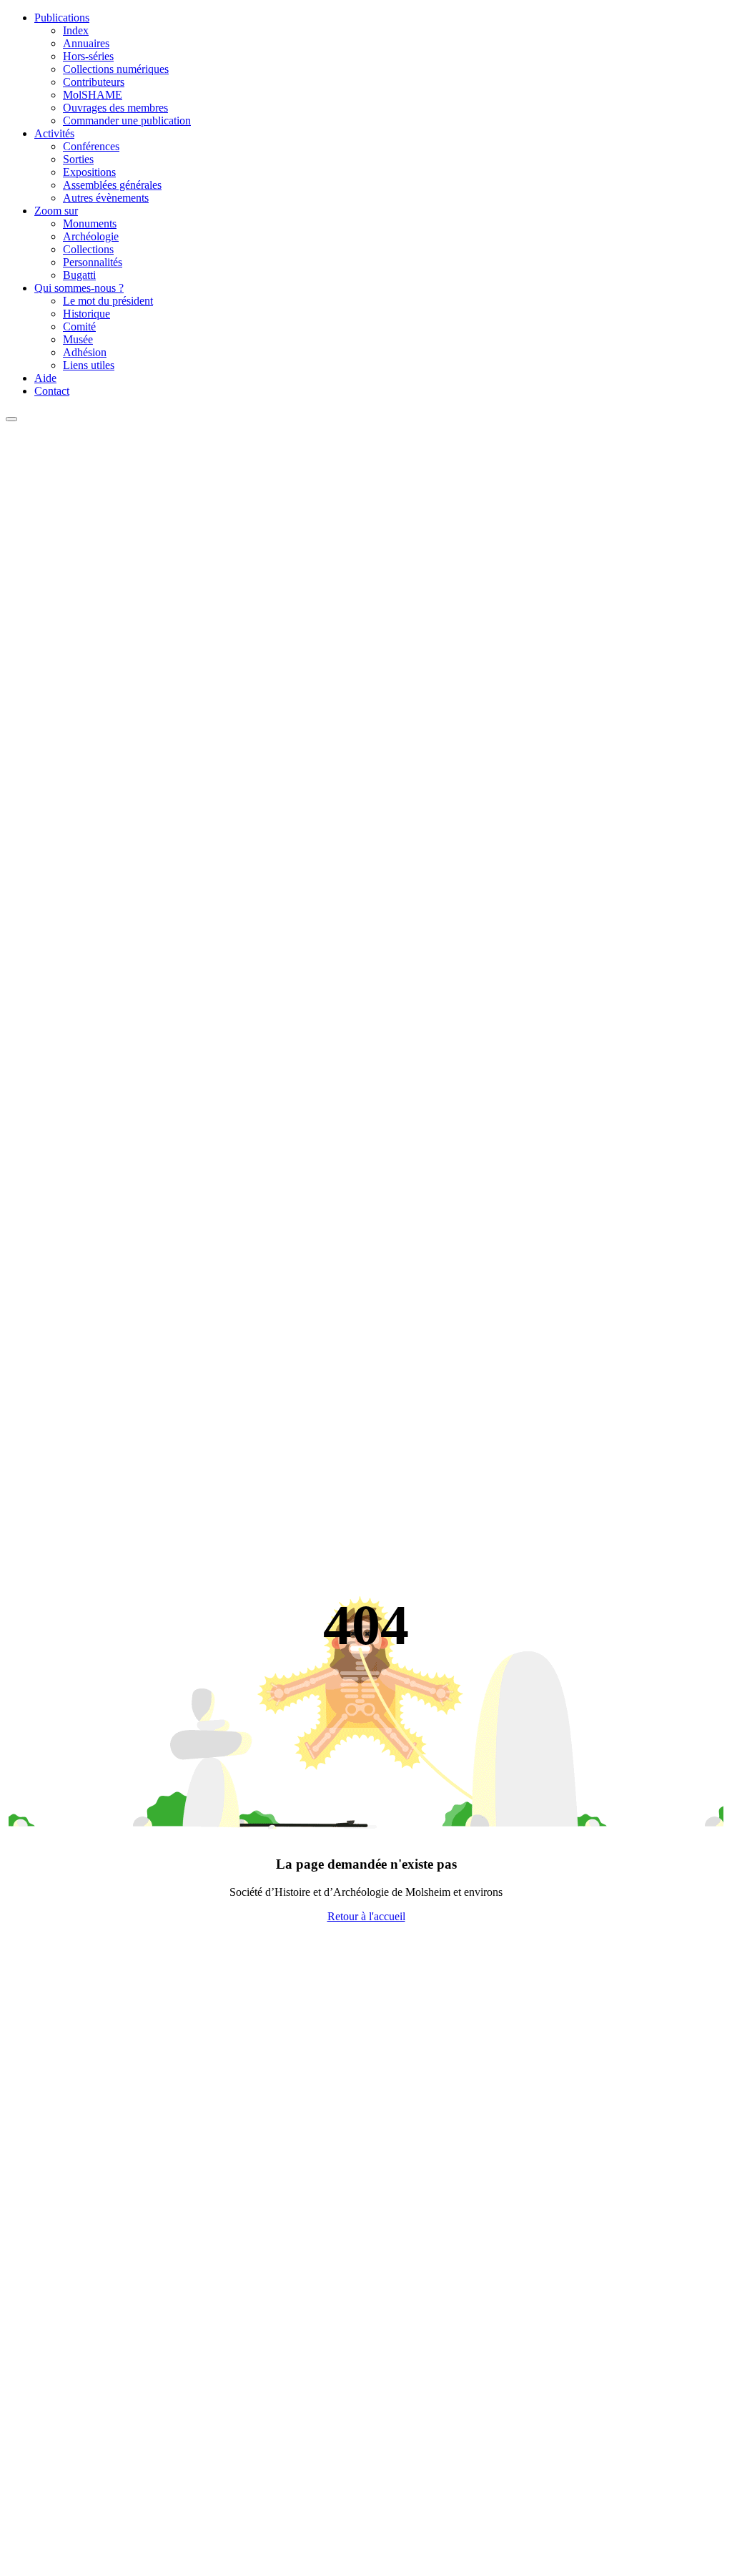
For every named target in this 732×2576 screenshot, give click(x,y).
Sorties (78, 159)
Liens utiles (89, 365)
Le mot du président (108, 301)
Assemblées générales (112, 185)
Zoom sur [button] (56, 211)
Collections (88, 249)
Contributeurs (94, 82)
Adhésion (85, 352)
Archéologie (91, 236)
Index (76, 30)
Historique (86, 314)
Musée (78, 339)
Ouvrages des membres (115, 108)
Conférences (91, 146)
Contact (52, 391)
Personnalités (93, 262)
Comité (79, 326)
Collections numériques (116, 69)
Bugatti (79, 275)
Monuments (90, 223)
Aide (45, 378)
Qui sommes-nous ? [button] (79, 288)
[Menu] (11, 419)
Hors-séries (88, 56)
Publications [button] (62, 18)
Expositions (89, 172)
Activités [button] (54, 133)
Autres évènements (106, 198)
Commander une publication (127, 121)
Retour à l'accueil (366, 1916)
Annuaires (86, 43)
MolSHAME (93, 95)
